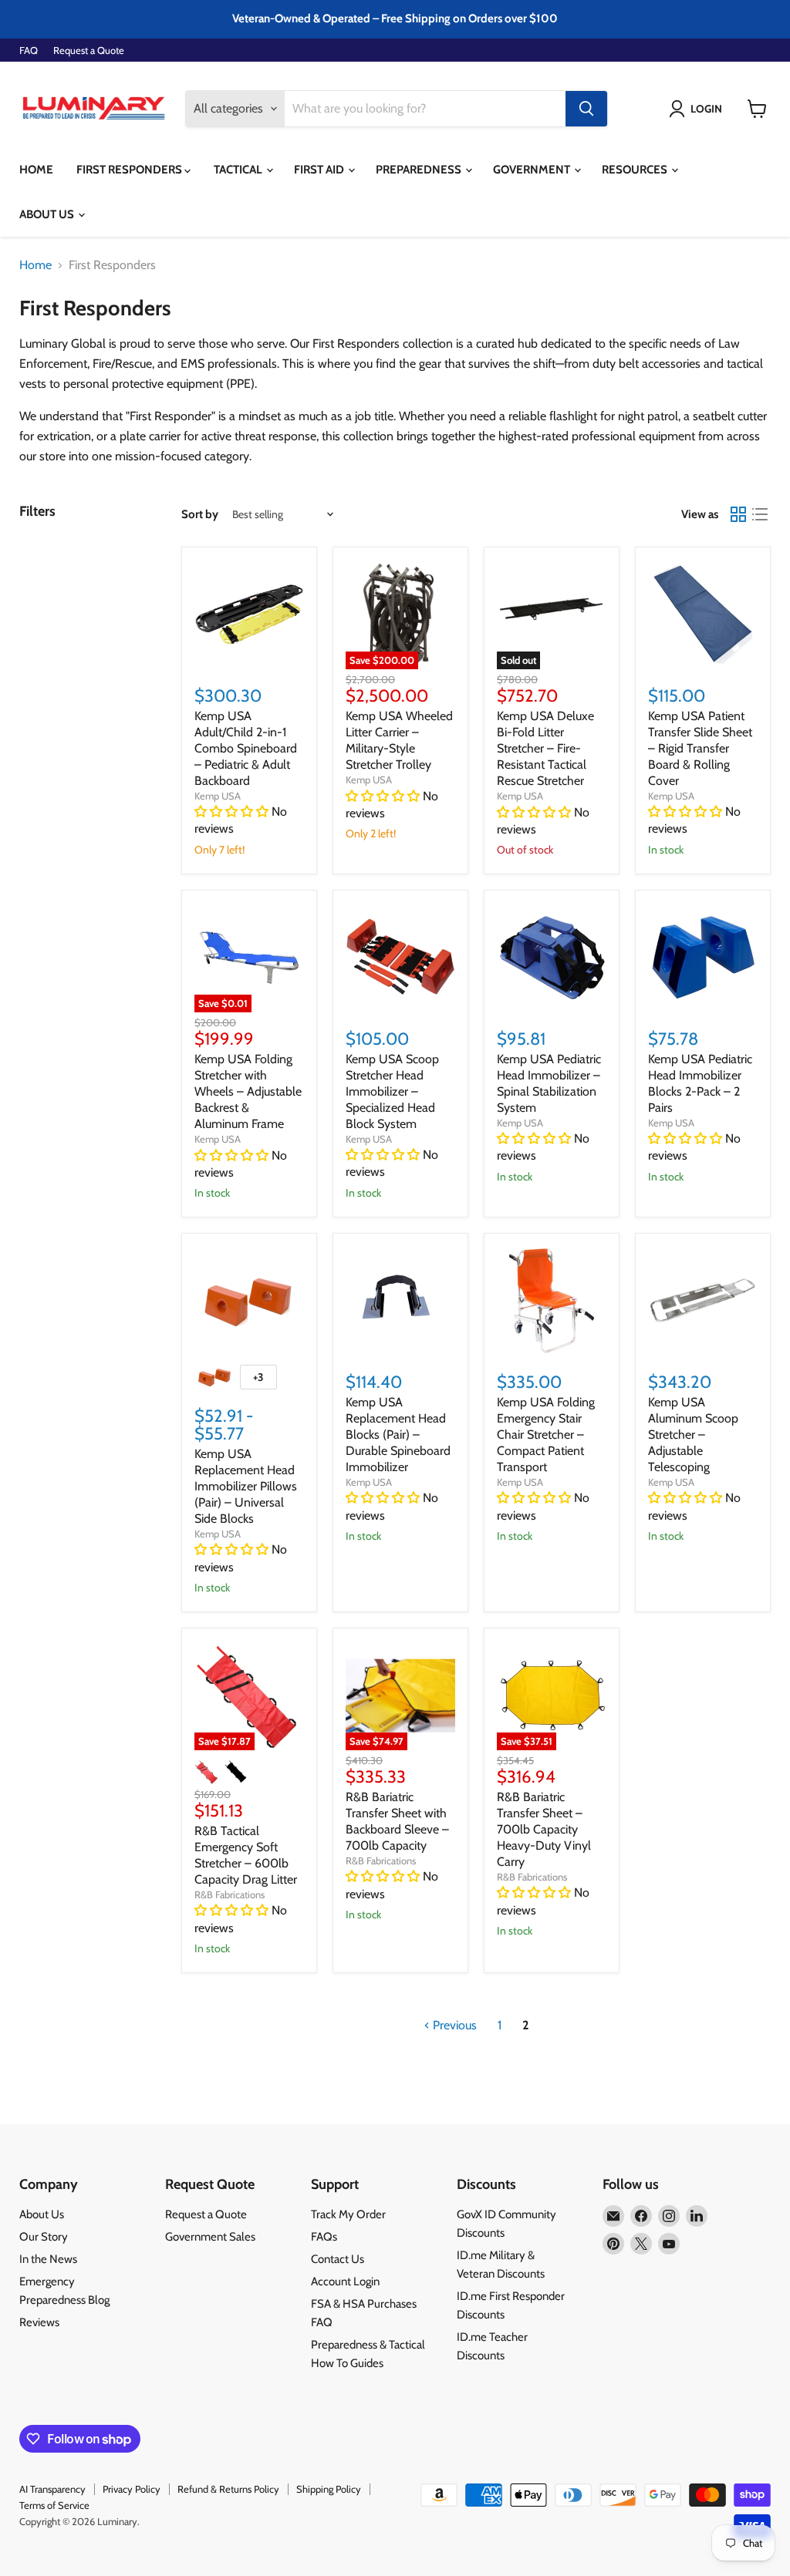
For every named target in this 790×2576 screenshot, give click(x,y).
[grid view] (738, 514)
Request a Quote (89, 51)
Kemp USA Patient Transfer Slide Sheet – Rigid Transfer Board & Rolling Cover (700, 748)
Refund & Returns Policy (228, 2489)
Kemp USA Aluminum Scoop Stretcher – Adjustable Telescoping (693, 1434)
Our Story (44, 2237)
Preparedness (420, 170)
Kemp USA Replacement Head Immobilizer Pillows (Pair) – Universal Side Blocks (246, 1486)
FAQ (29, 51)
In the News (48, 2259)
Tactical (239, 170)
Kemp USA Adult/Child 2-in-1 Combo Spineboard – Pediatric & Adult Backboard (246, 748)
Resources (636, 170)
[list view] (760, 514)
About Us (48, 214)
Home (36, 170)
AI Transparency (52, 2489)
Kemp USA (218, 796)
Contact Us (338, 2259)
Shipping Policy (329, 2489)
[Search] (586, 109)
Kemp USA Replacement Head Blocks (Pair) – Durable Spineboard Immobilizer (398, 1434)
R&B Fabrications (230, 1894)
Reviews (39, 2322)
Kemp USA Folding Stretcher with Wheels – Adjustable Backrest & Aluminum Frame (248, 1091)
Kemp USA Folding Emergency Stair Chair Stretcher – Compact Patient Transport (546, 1434)
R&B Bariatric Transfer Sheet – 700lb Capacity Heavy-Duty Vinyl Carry (544, 1829)
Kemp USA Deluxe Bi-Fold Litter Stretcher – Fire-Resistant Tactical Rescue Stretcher (545, 748)
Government (533, 170)
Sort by (200, 515)
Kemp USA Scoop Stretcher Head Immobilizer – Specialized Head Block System (392, 1091)
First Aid (320, 170)
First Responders (130, 170)
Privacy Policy (132, 2489)
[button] (699, 109)
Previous (453, 2025)
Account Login (345, 2281)
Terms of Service (54, 2505)
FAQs (324, 2237)
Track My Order (348, 2214)
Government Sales (210, 2237)
